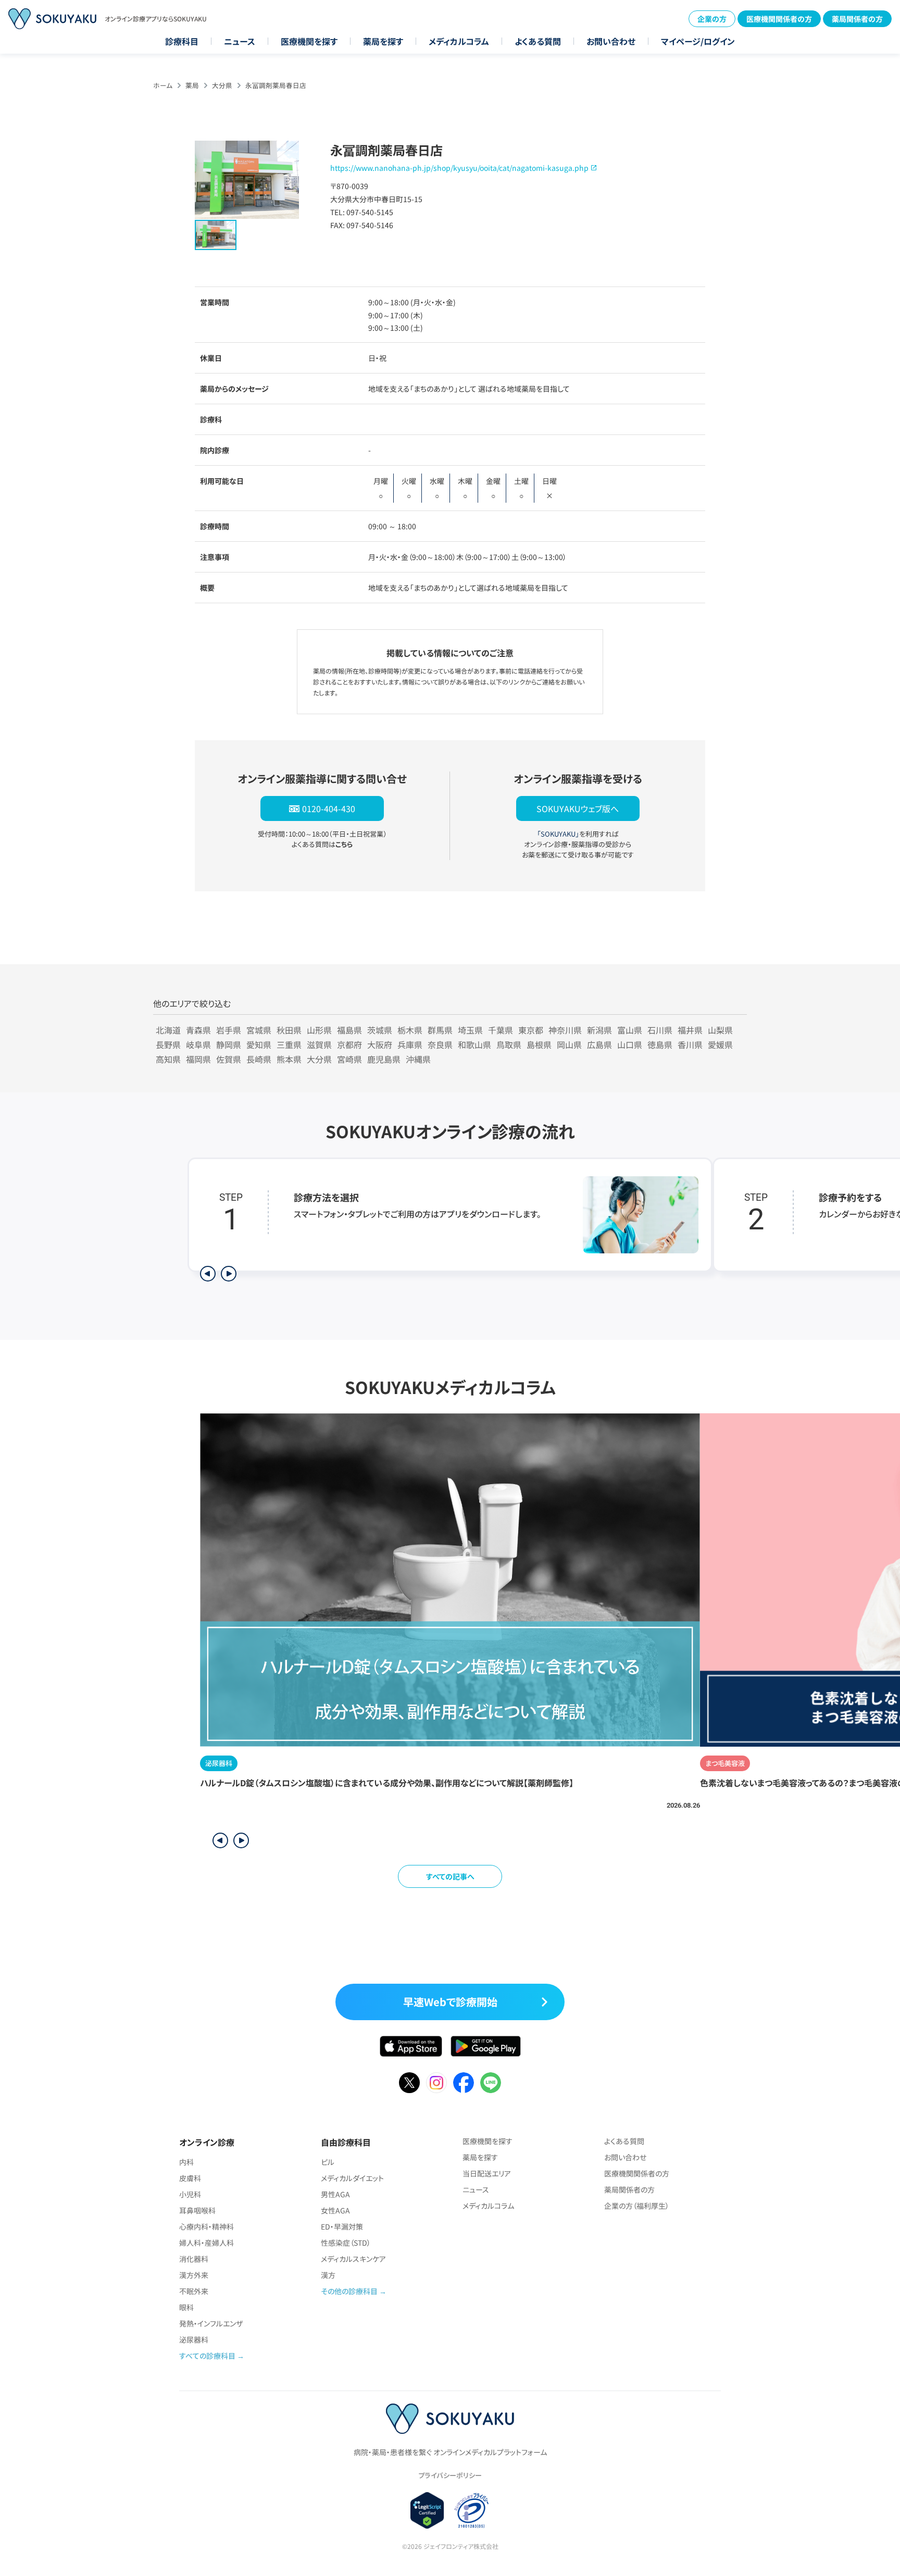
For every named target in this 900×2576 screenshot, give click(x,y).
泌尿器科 (194, 2339)
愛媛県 (720, 1044)
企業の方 (712, 19)
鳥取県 (509, 1044)
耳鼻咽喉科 (197, 2210)
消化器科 (194, 2259)
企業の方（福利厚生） (637, 2206)
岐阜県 (198, 1044)
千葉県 (501, 1030)
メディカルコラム (459, 41)
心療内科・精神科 (207, 2226)
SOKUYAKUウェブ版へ (578, 808)
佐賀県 (229, 1059)
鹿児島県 (384, 1059)
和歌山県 (474, 1044)
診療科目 (182, 41)
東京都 (531, 1030)
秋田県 (289, 1030)
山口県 (630, 1044)
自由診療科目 (346, 2142)
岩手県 (229, 1030)
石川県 (660, 1030)
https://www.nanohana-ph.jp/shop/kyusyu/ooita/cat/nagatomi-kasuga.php (459, 168)
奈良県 (440, 1044)
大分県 (222, 85)
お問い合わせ (611, 41)
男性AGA (335, 2194)
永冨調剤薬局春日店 (276, 85)
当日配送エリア (487, 2173)
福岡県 (198, 1059)
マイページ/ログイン (698, 41)
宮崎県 (349, 1059)
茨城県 (380, 1030)
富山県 (630, 1030)
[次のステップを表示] (229, 1274)
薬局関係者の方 (857, 19)
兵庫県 (410, 1044)
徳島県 (660, 1044)
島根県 (539, 1044)
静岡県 (229, 1044)
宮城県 (259, 1030)
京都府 (349, 1044)
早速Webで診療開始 (450, 2002)
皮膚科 (190, 2178)
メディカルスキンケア (353, 2259)
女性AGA (335, 2210)
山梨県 (720, 1030)
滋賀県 (319, 1044)
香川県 (690, 1044)
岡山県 (569, 1044)
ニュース (240, 41)
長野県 (168, 1044)
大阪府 (380, 1044)
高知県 (168, 1059)
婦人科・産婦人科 (207, 2243)
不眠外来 (194, 2291)
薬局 (192, 85)
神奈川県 (565, 1030)
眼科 (186, 2307)
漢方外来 (194, 2275)
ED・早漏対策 (342, 2226)
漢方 (328, 2275)
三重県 (289, 1044)
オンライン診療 (207, 2142)
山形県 (319, 1030)
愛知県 (259, 1044)
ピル (328, 2162)
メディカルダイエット (352, 2178)
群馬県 (440, 1030)
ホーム (163, 85)
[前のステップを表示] (208, 1274)
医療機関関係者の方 (779, 19)
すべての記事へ (450, 1876)
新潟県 (599, 1030)
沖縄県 (418, 1059)
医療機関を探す (309, 41)
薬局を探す (383, 41)
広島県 (599, 1044)
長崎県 (259, 1059)
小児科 (190, 2194)
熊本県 (289, 1059)
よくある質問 (538, 41)
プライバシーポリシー (450, 2475)
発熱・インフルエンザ (211, 2323)
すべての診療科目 (207, 2356)
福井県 (690, 1030)
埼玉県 (470, 1030)
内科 (186, 2162)
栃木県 (410, 1030)
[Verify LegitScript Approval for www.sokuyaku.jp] (427, 2510)
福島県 (349, 1030)
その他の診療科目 (349, 2291)
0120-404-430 (329, 808)
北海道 (168, 1030)
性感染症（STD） (346, 2243)
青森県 (198, 1030)
